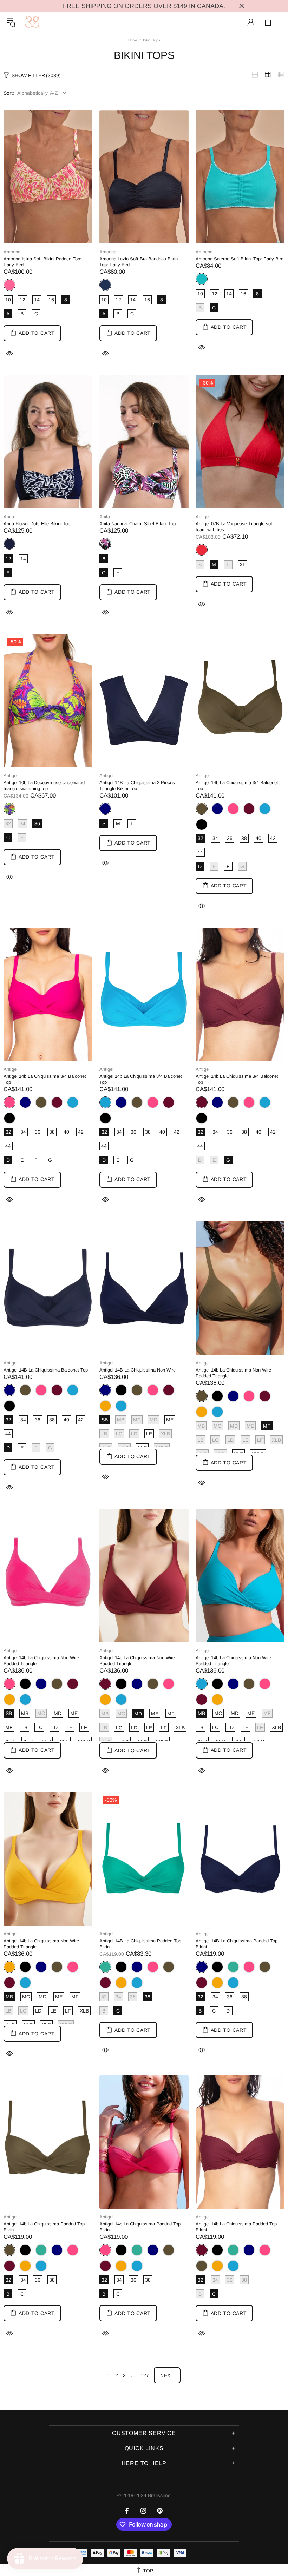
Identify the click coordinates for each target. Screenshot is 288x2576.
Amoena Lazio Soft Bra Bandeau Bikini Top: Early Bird (139, 262)
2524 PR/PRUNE (249, 809)
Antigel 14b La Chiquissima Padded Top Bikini (44, 2227)
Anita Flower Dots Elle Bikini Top (37, 524)
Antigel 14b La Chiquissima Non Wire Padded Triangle (233, 1373)
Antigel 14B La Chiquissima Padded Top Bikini (140, 1944)
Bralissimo (32, 22)
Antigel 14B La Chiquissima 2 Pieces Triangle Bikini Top (137, 786)
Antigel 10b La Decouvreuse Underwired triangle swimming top (44, 786)
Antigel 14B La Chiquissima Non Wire (138, 1370)
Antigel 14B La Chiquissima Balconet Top (46, 1370)
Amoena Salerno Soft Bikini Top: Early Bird (240, 259)
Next (167, 2375)
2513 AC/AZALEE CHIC (233, 809)
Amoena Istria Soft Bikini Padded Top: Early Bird (42, 262)
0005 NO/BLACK (202, 825)
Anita (9, 517)
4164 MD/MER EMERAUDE (233, 1967)
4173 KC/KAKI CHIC (41, 1102)
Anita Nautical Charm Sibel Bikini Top (138, 524)
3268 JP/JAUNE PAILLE (105, 1406)
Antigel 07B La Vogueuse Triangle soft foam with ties (235, 527)
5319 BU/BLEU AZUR (265, 809)
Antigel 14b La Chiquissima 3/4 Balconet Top (237, 786)
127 (145, 2375)
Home (133, 40)
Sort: (9, 93)
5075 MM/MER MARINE (217, 809)
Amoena (12, 252)
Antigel (203, 517)
